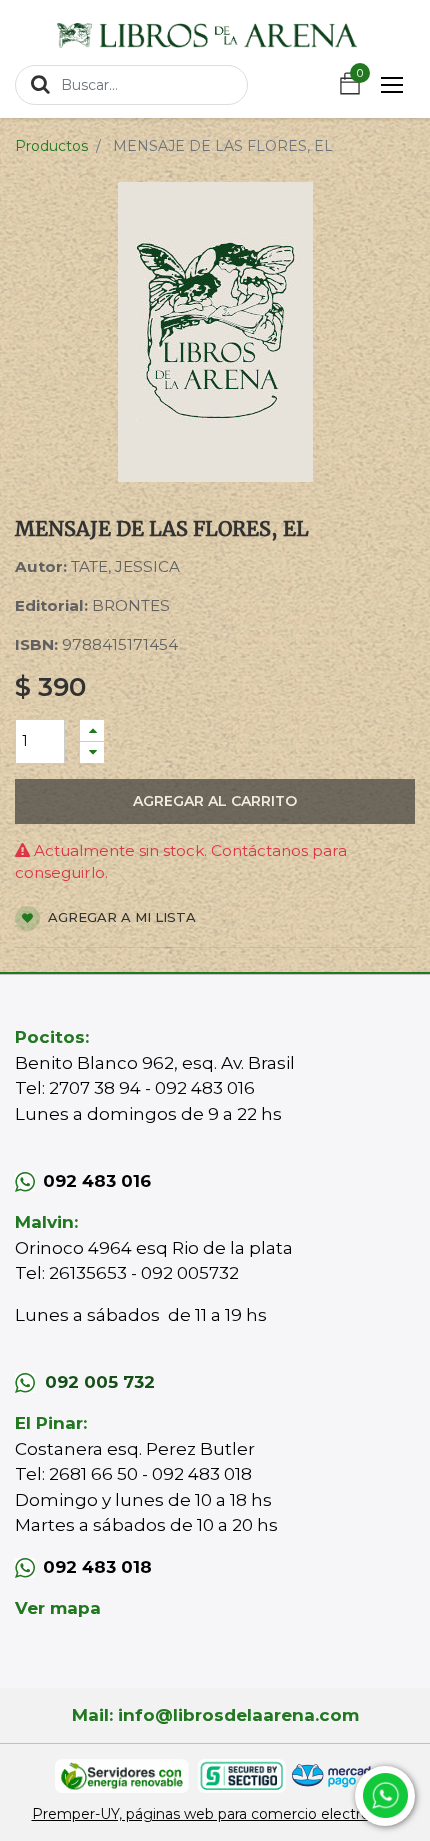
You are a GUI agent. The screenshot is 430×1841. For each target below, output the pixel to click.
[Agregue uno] (92, 730)
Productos (51, 146)
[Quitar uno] (92, 752)
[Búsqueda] (40, 84)
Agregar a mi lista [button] (120, 917)
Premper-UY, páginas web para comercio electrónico (215, 1814)
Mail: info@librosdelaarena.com (215, 1715)
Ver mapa (58, 1608)
